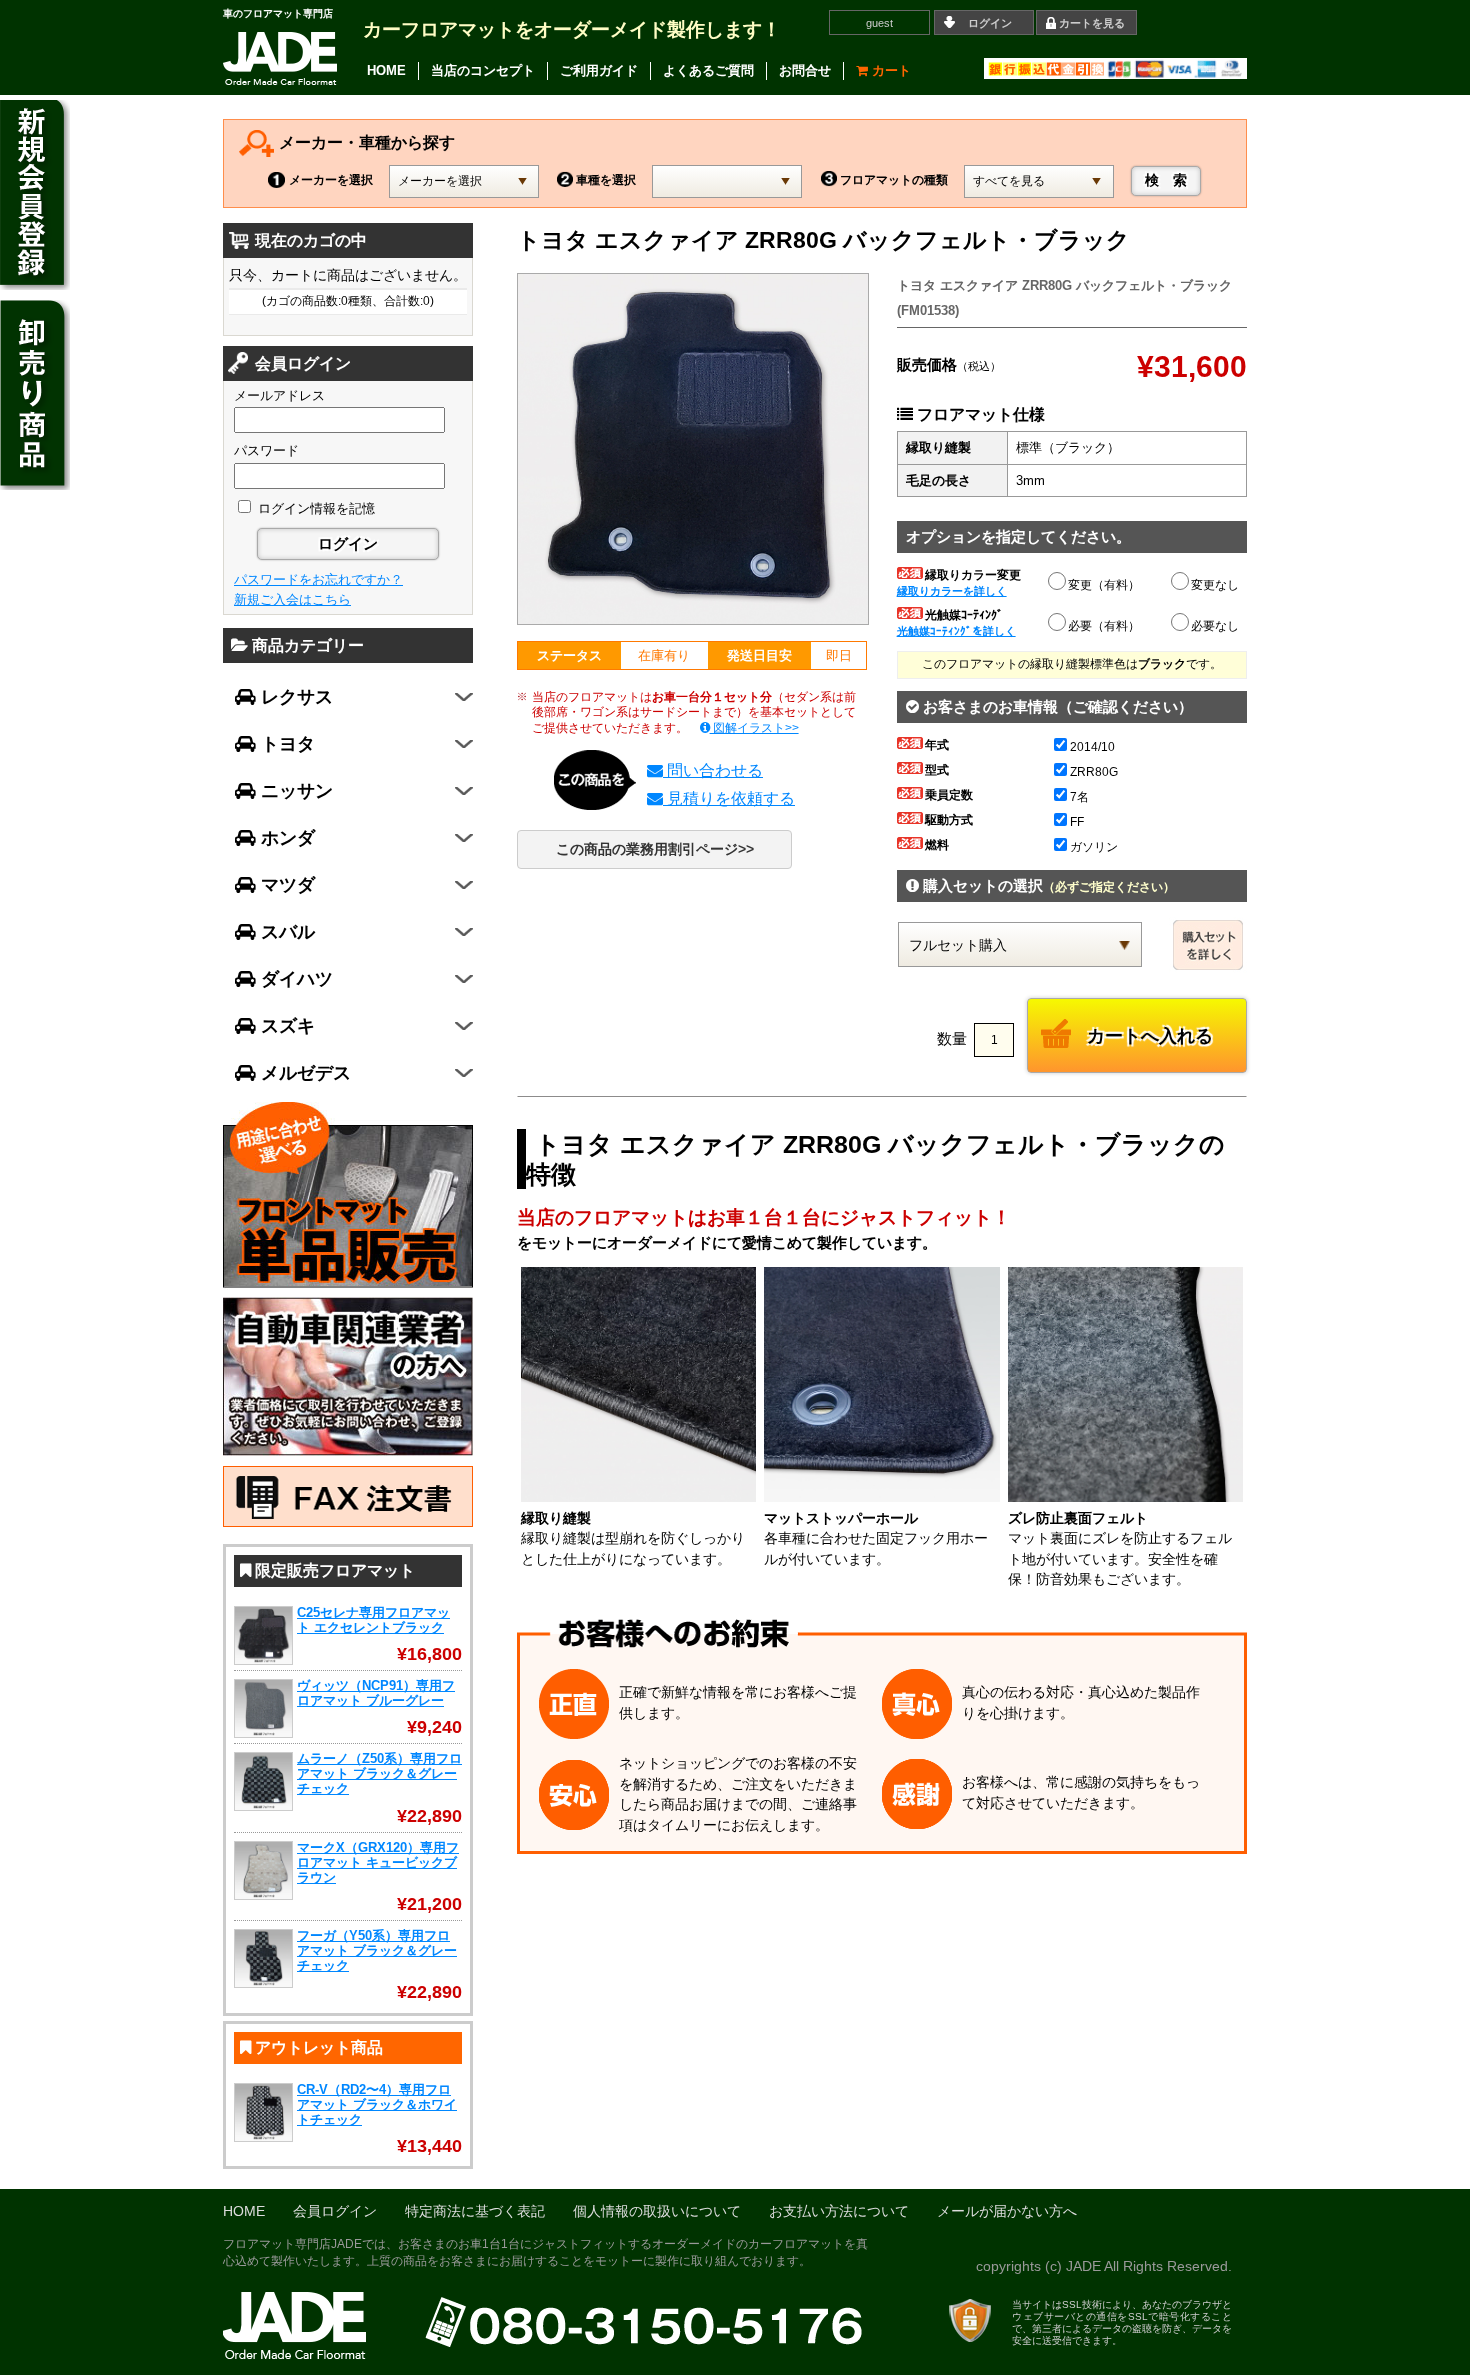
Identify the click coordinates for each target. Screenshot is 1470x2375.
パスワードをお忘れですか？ (318, 579)
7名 (1079, 797)
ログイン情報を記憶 (314, 508)
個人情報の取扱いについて (657, 2211)
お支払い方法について (839, 2211)
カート (889, 70)
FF (1077, 822)
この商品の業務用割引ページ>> (655, 849)
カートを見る (1092, 23)
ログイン (990, 23)
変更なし (1215, 585)
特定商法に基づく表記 (475, 2211)
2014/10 (1092, 747)
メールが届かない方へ (1007, 2211)
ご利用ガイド (599, 70)
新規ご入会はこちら (292, 599)
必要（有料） (1104, 626)
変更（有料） (1104, 585)
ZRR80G (1094, 772)
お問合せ (805, 70)
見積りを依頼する (729, 798)
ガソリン (1094, 847)
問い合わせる (713, 770)
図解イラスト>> (754, 728)
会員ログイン (335, 2211)
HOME (386, 70)
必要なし (1215, 626)
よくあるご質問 (708, 70)
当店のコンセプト (483, 70)
